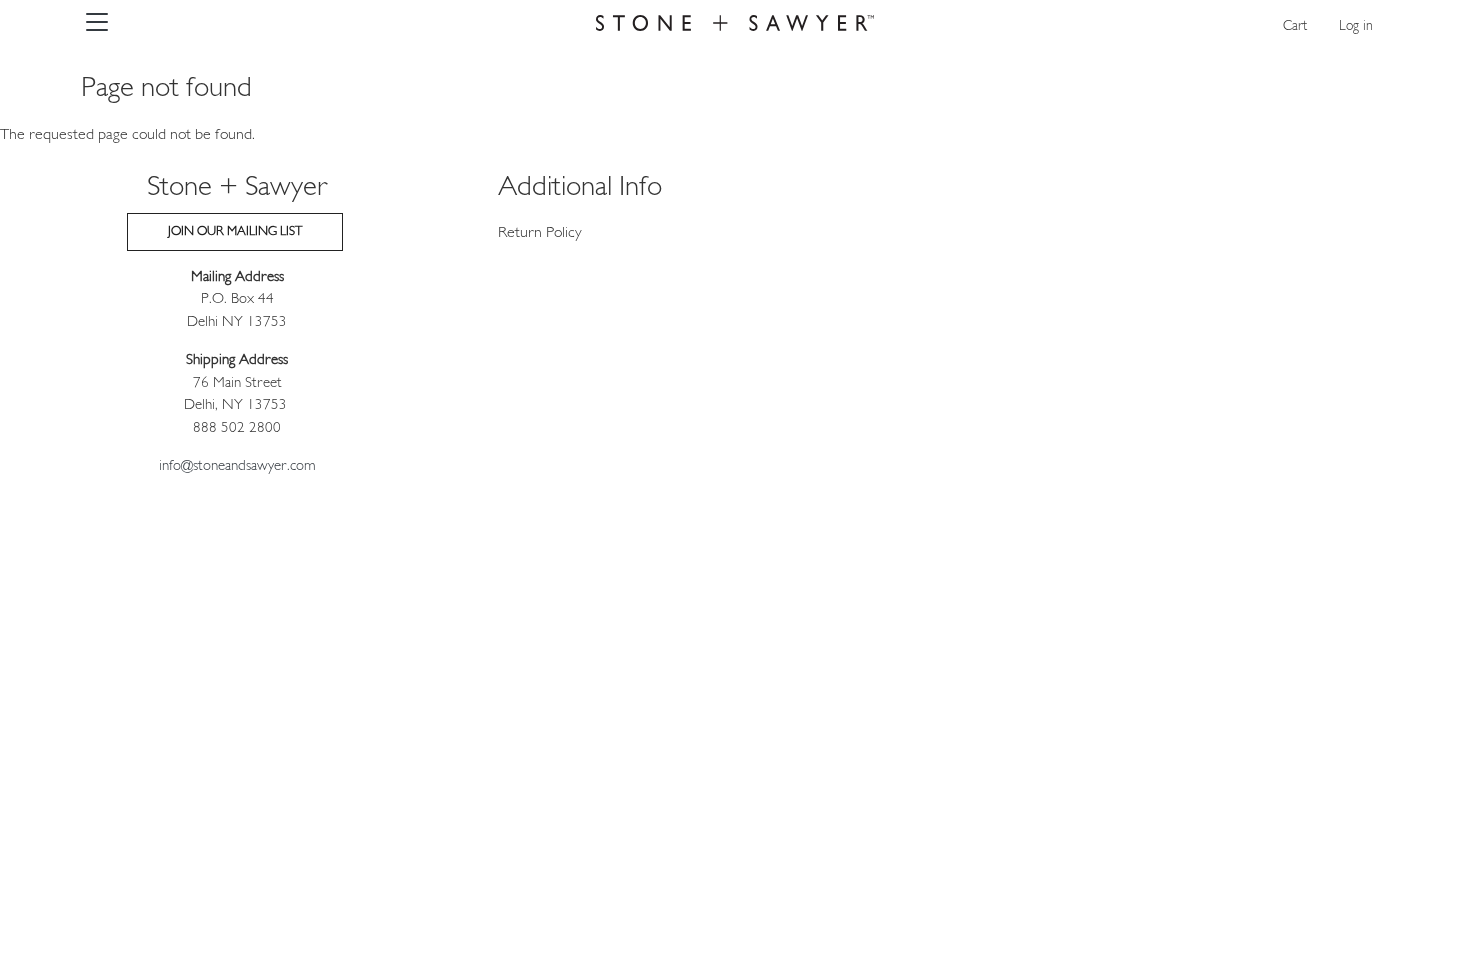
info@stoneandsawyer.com (237, 466)
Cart (1295, 26)
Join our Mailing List (235, 231)
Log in (1356, 26)
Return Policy (540, 233)
